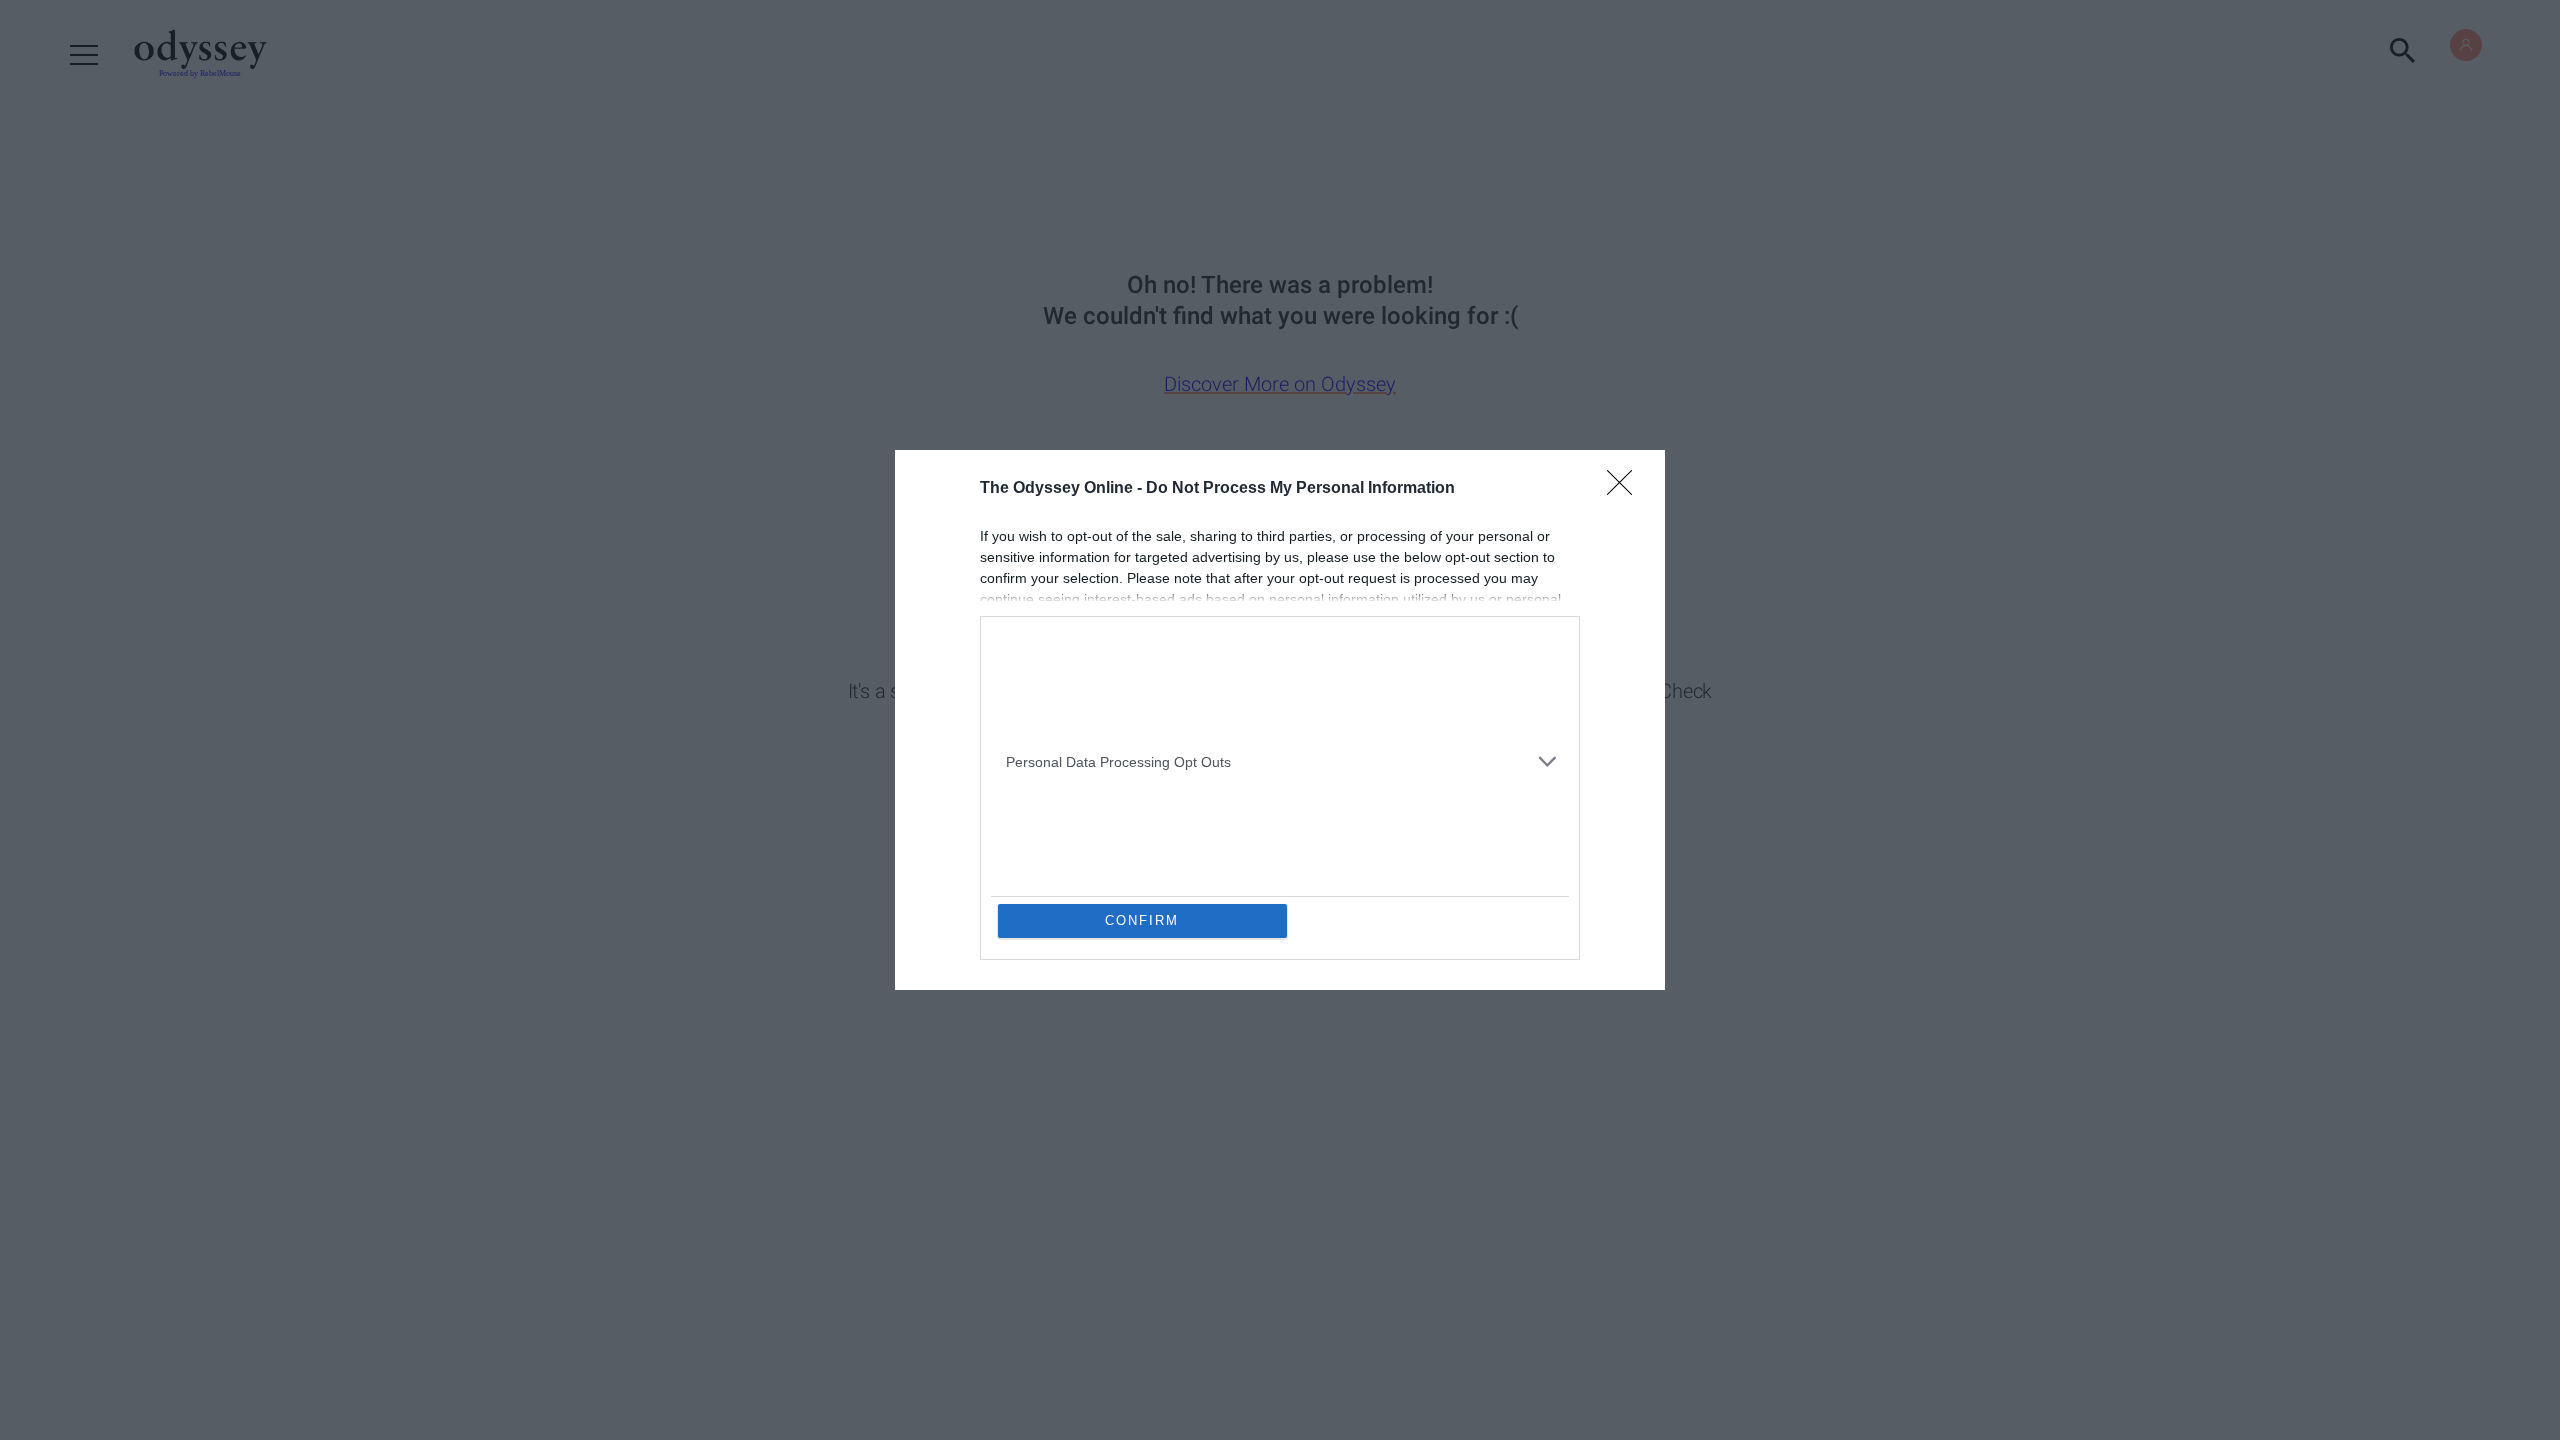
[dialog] (1280, 720)
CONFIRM (1142, 920)
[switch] (1528, 700)
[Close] (1626, 489)
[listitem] (1280, 653)
